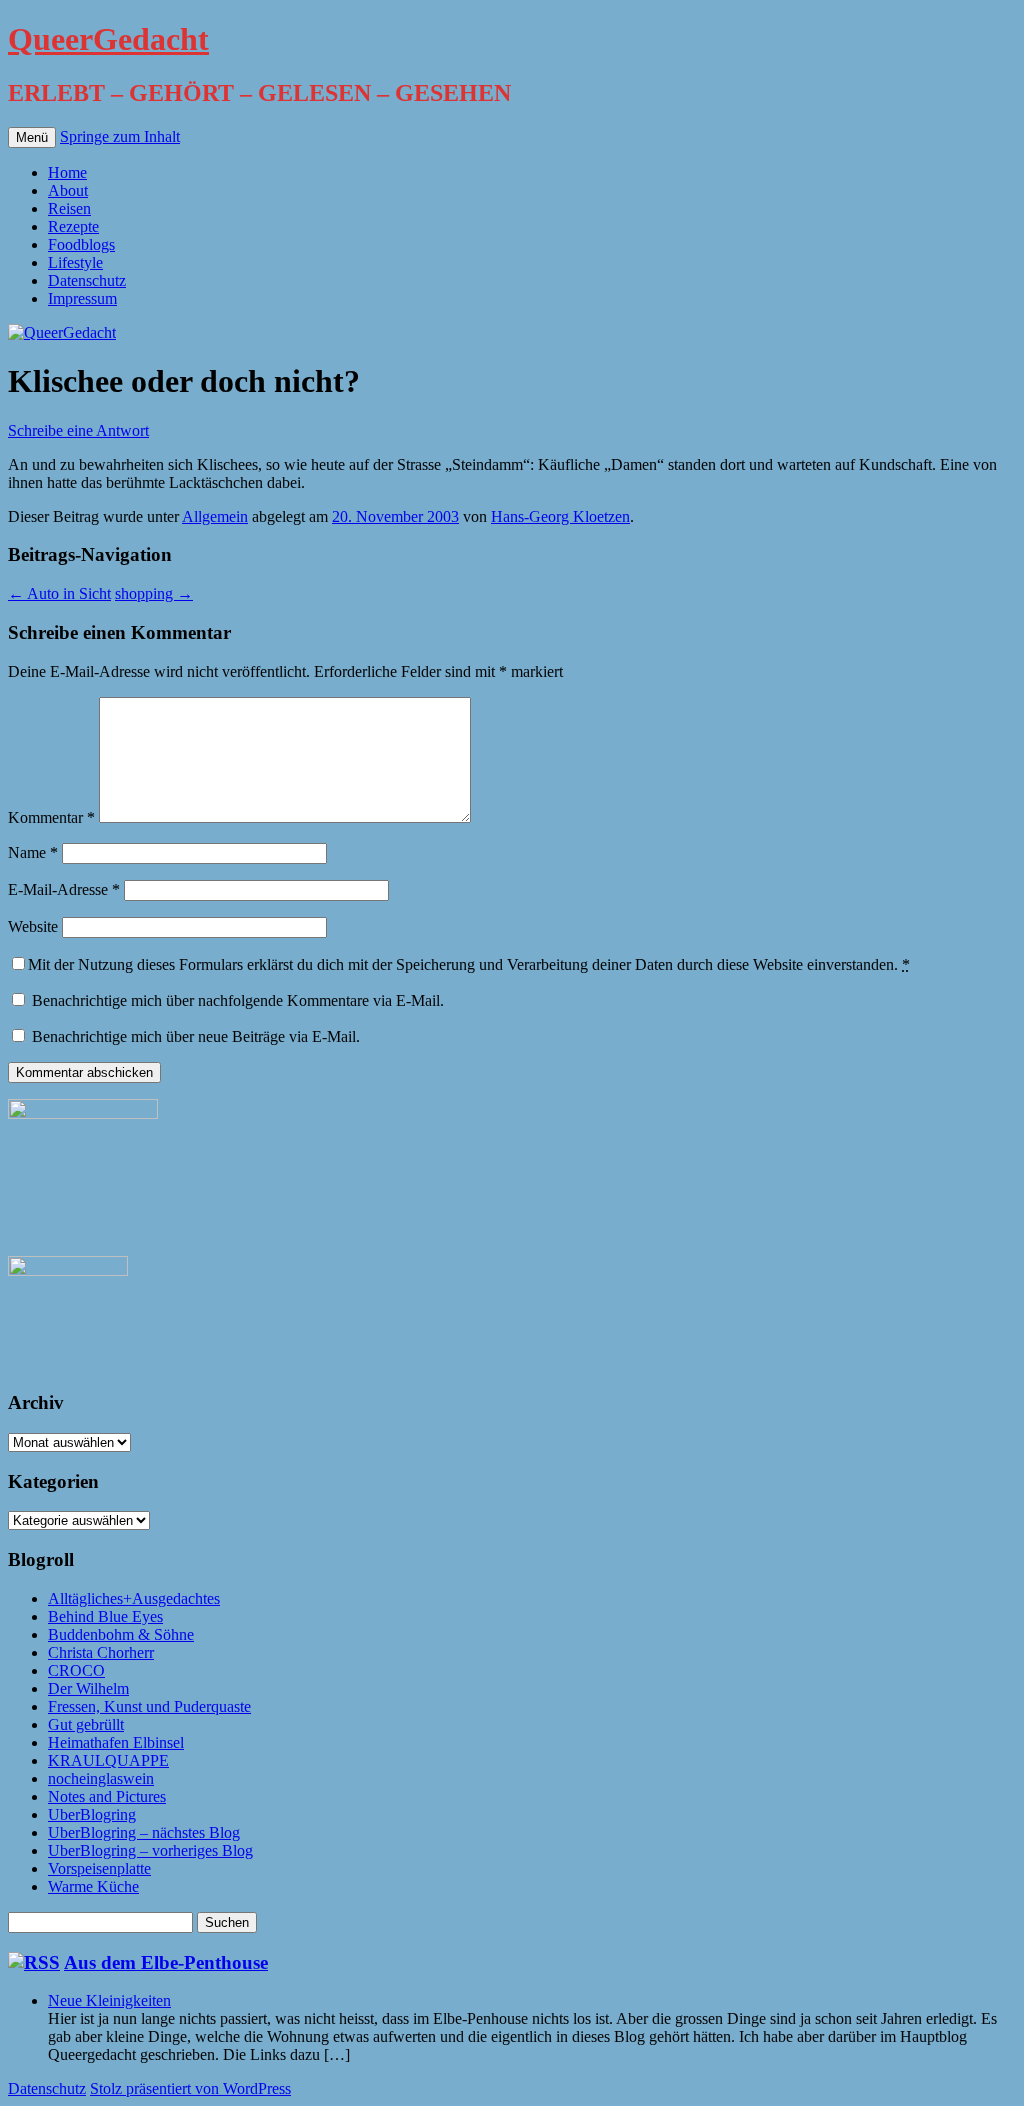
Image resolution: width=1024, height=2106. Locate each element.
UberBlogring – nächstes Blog (144, 1832)
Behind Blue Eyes (105, 1616)
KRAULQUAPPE (108, 1760)
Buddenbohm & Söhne (121, 1634)
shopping (154, 593)
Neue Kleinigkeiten (109, 2000)
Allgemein (215, 516)
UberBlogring (92, 1814)
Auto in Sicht (59, 593)
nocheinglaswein (101, 1778)
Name (33, 852)
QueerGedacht (108, 39)
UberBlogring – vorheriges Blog (150, 1850)
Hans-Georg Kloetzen (560, 516)
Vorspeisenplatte (99, 1868)
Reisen (69, 208)
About (68, 190)
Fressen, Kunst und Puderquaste (149, 1706)
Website (33, 926)
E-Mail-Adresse (64, 889)
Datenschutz (87, 280)
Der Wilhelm (88, 1688)
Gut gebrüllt (86, 1724)
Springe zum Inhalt (120, 136)
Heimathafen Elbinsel (116, 1742)
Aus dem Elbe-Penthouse (166, 1962)
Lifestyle (75, 262)
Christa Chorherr (101, 1652)
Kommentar (51, 817)
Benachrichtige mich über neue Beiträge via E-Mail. (196, 1036)
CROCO (76, 1670)
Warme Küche (93, 1886)
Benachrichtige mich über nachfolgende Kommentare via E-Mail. (238, 1000)
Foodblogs (81, 244)
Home (67, 172)
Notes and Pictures (107, 1796)
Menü (32, 137)
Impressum (82, 298)
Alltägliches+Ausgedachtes (134, 1598)
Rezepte (73, 226)
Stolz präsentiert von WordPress (190, 2088)
